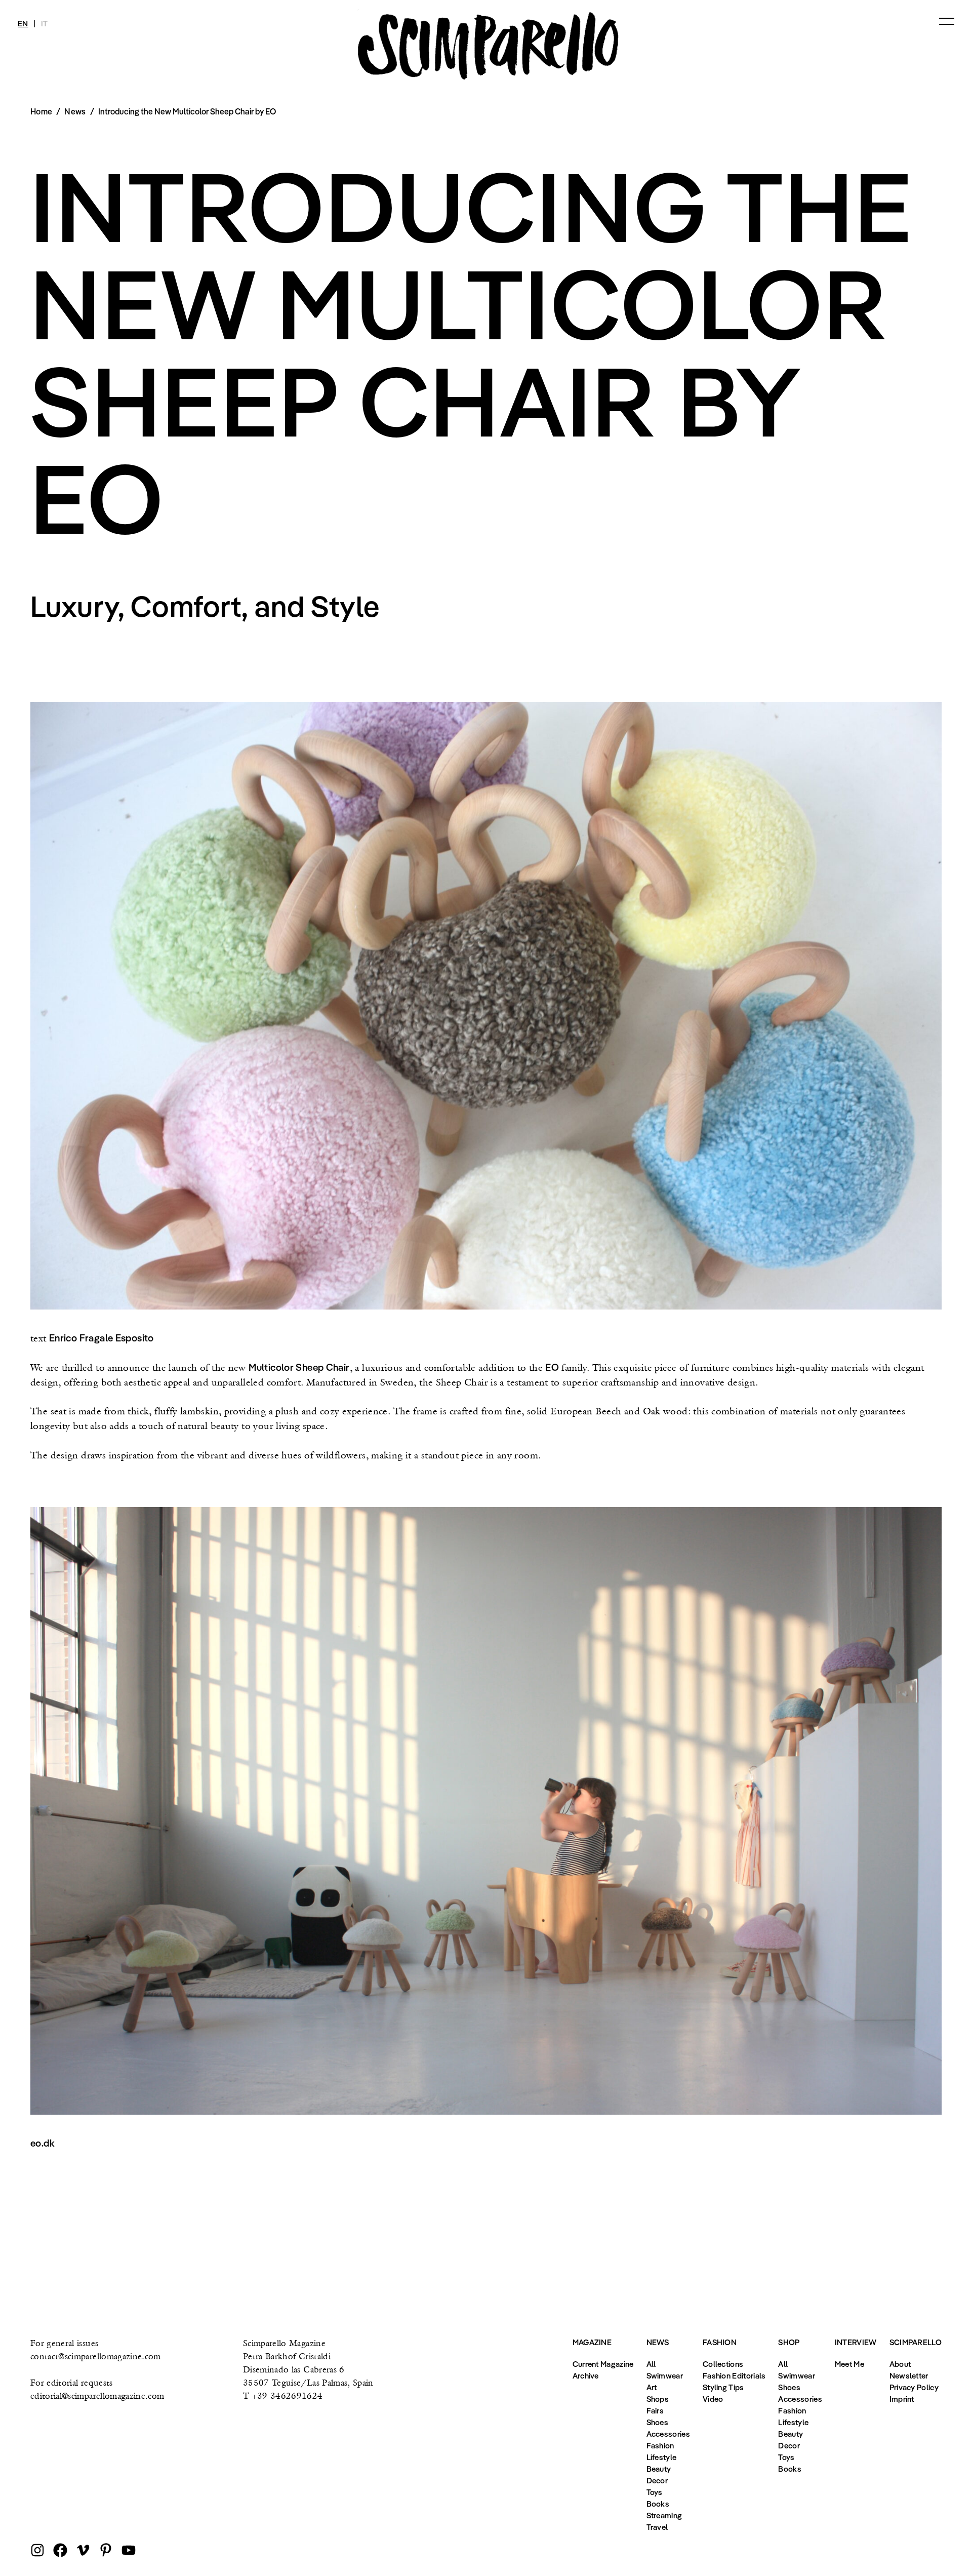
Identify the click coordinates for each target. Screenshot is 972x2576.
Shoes (658, 2422)
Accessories (668, 2434)
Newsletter (909, 2375)
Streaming (664, 2515)
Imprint (902, 2399)
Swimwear (665, 2375)
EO (552, 1367)
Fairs (655, 2410)
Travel (657, 2527)
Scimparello (916, 2342)
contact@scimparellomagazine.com (96, 2356)
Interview (856, 2342)
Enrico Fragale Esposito (102, 1338)
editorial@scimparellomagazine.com (97, 2395)
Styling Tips (723, 2387)
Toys (655, 2492)
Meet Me (849, 2364)
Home (41, 111)
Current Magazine (603, 2364)
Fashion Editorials (734, 2375)
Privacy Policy (914, 2387)
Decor (657, 2480)
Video (713, 2399)
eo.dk (43, 2143)
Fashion (660, 2445)
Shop (789, 2342)
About (900, 2364)
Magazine (592, 2342)
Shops (658, 2399)
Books (658, 2504)
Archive (586, 2375)
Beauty (659, 2469)
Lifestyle (662, 2457)
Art (652, 2387)
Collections (723, 2364)
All (651, 2364)
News (75, 111)
